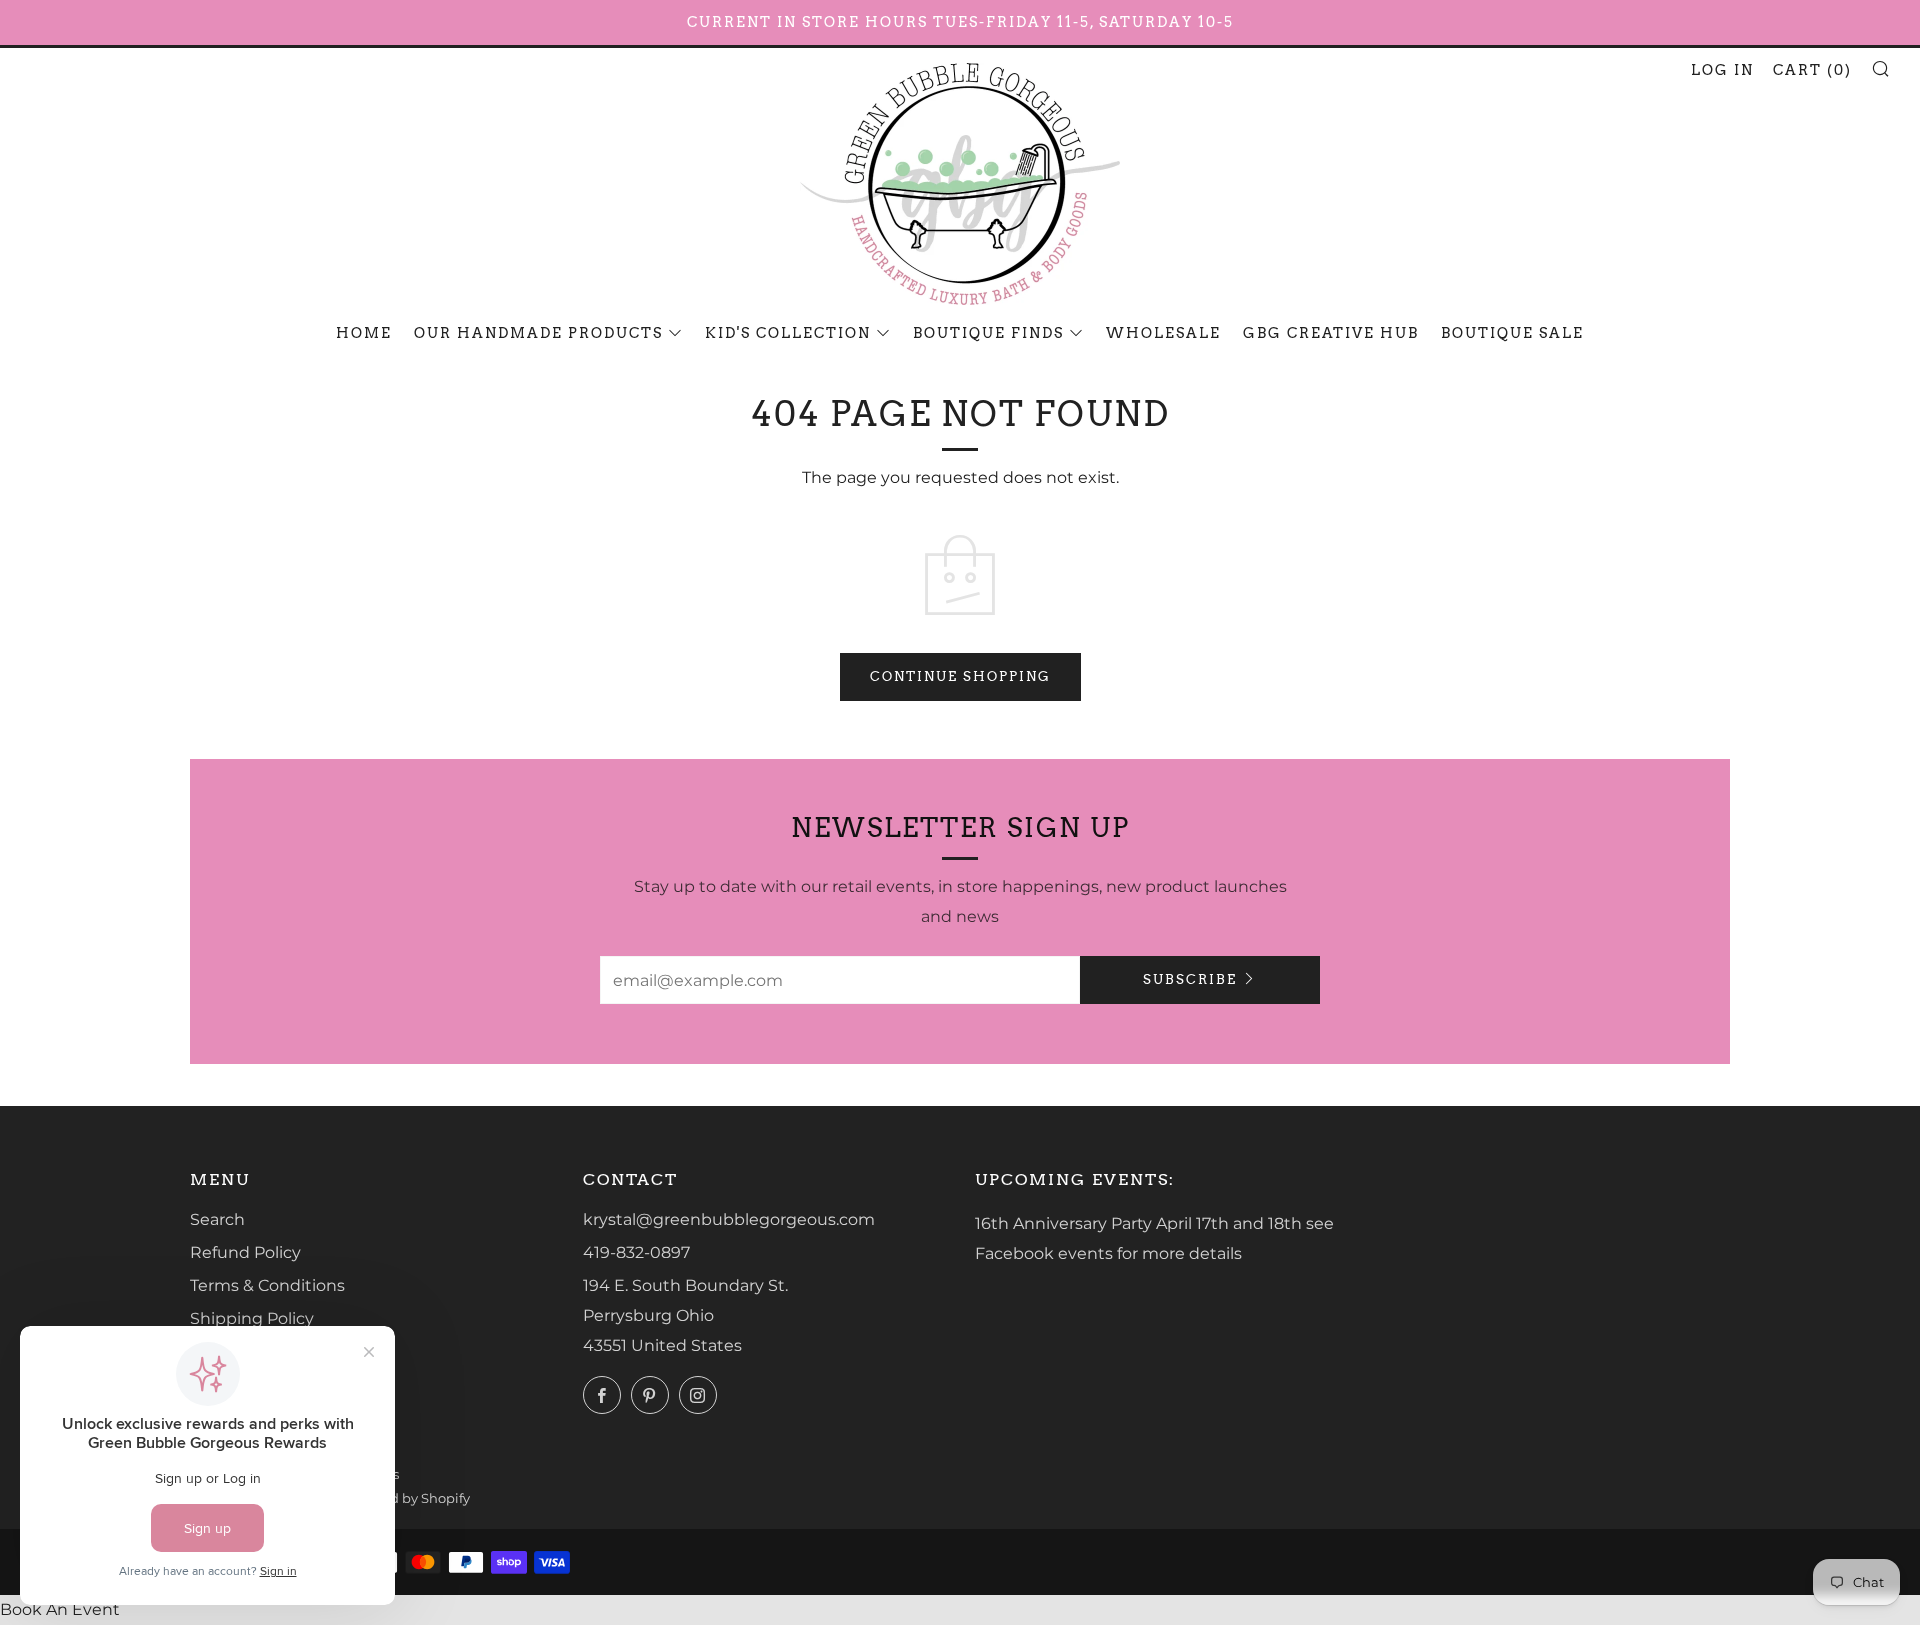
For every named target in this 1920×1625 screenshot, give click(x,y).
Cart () (1812, 70)
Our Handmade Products (538, 333)
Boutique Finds (988, 333)
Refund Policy (245, 1252)
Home (364, 333)
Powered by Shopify (405, 1498)
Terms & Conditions (267, 1285)
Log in (1722, 70)
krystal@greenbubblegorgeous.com (729, 1219)
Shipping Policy (252, 1318)
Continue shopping (960, 676)
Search (217, 1219)
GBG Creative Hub (1331, 333)
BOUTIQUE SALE (1512, 333)
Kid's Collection (788, 333)
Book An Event (60, 1609)
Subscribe (1190, 979)
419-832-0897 (636, 1252)
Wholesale (1163, 333)
